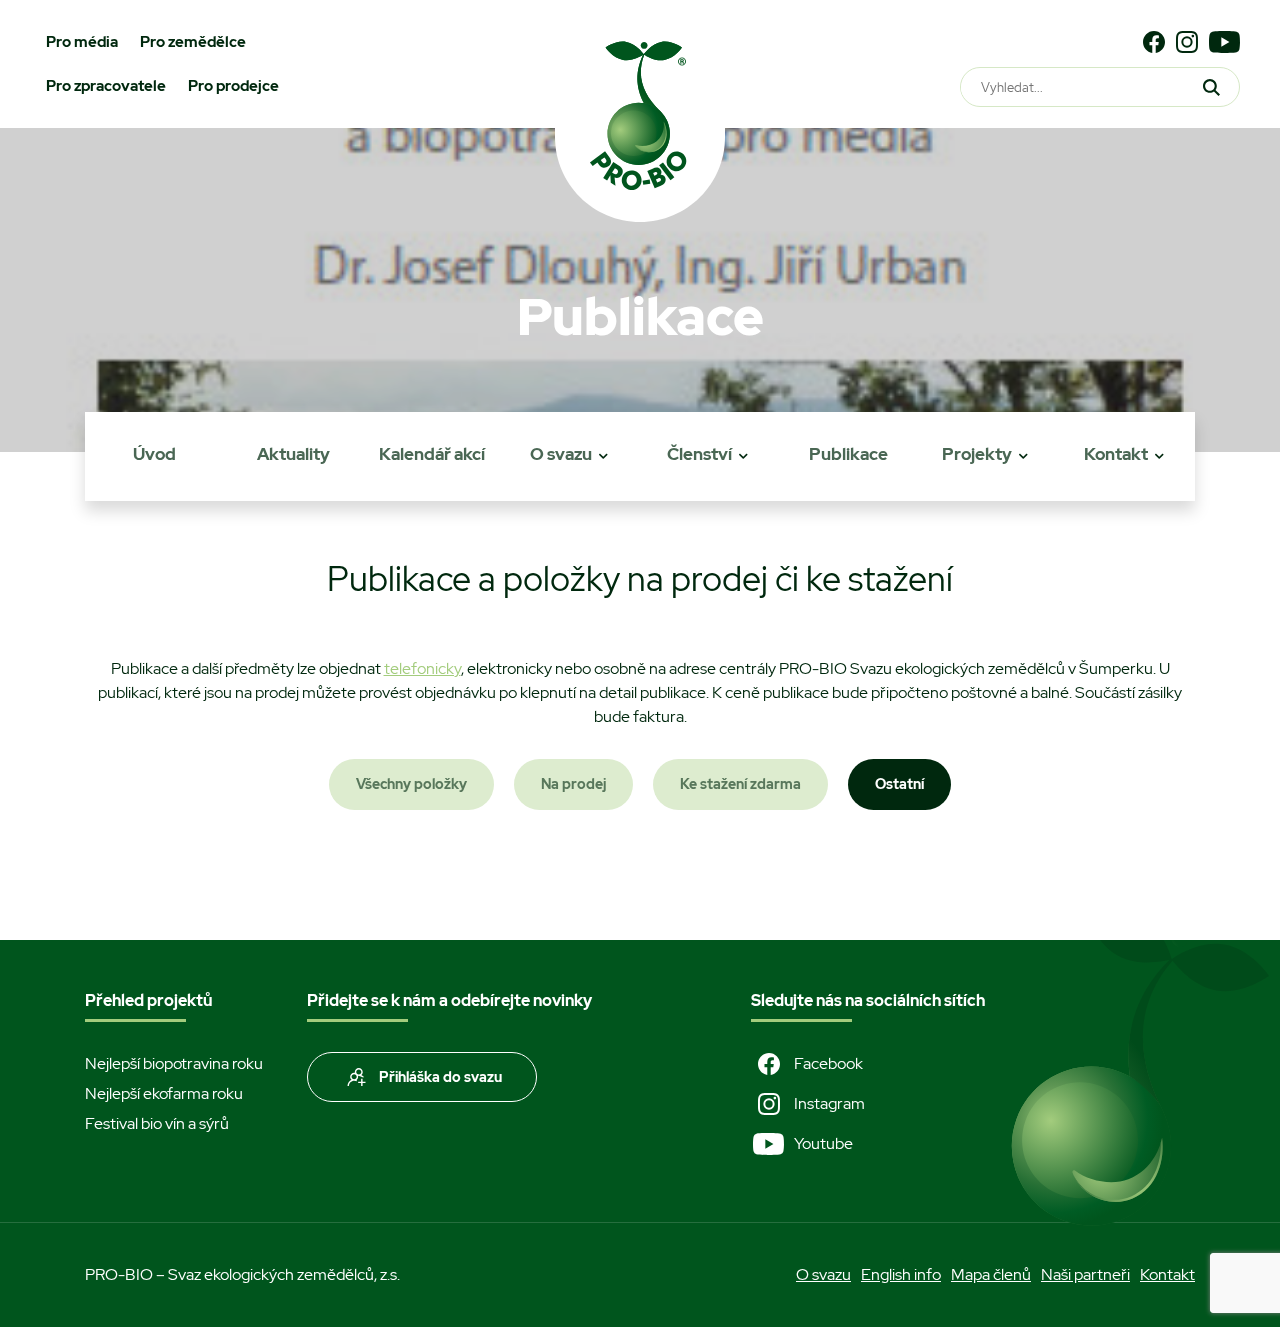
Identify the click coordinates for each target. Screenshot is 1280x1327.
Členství (699, 454)
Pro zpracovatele (106, 86)
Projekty (977, 454)
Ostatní (899, 784)
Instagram (829, 1103)
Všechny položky (411, 784)
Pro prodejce (233, 86)
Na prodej (573, 784)
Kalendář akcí (432, 454)
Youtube (823, 1143)
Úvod (154, 454)
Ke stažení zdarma (740, 784)
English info (901, 1274)
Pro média (82, 42)
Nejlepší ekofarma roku (164, 1093)
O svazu (561, 454)
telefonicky (422, 668)
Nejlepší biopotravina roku (174, 1063)
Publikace (848, 454)
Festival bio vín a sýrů (157, 1123)
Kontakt (1116, 454)
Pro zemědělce (193, 42)
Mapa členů (991, 1274)
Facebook (828, 1063)
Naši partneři (1085, 1274)
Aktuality (293, 454)
